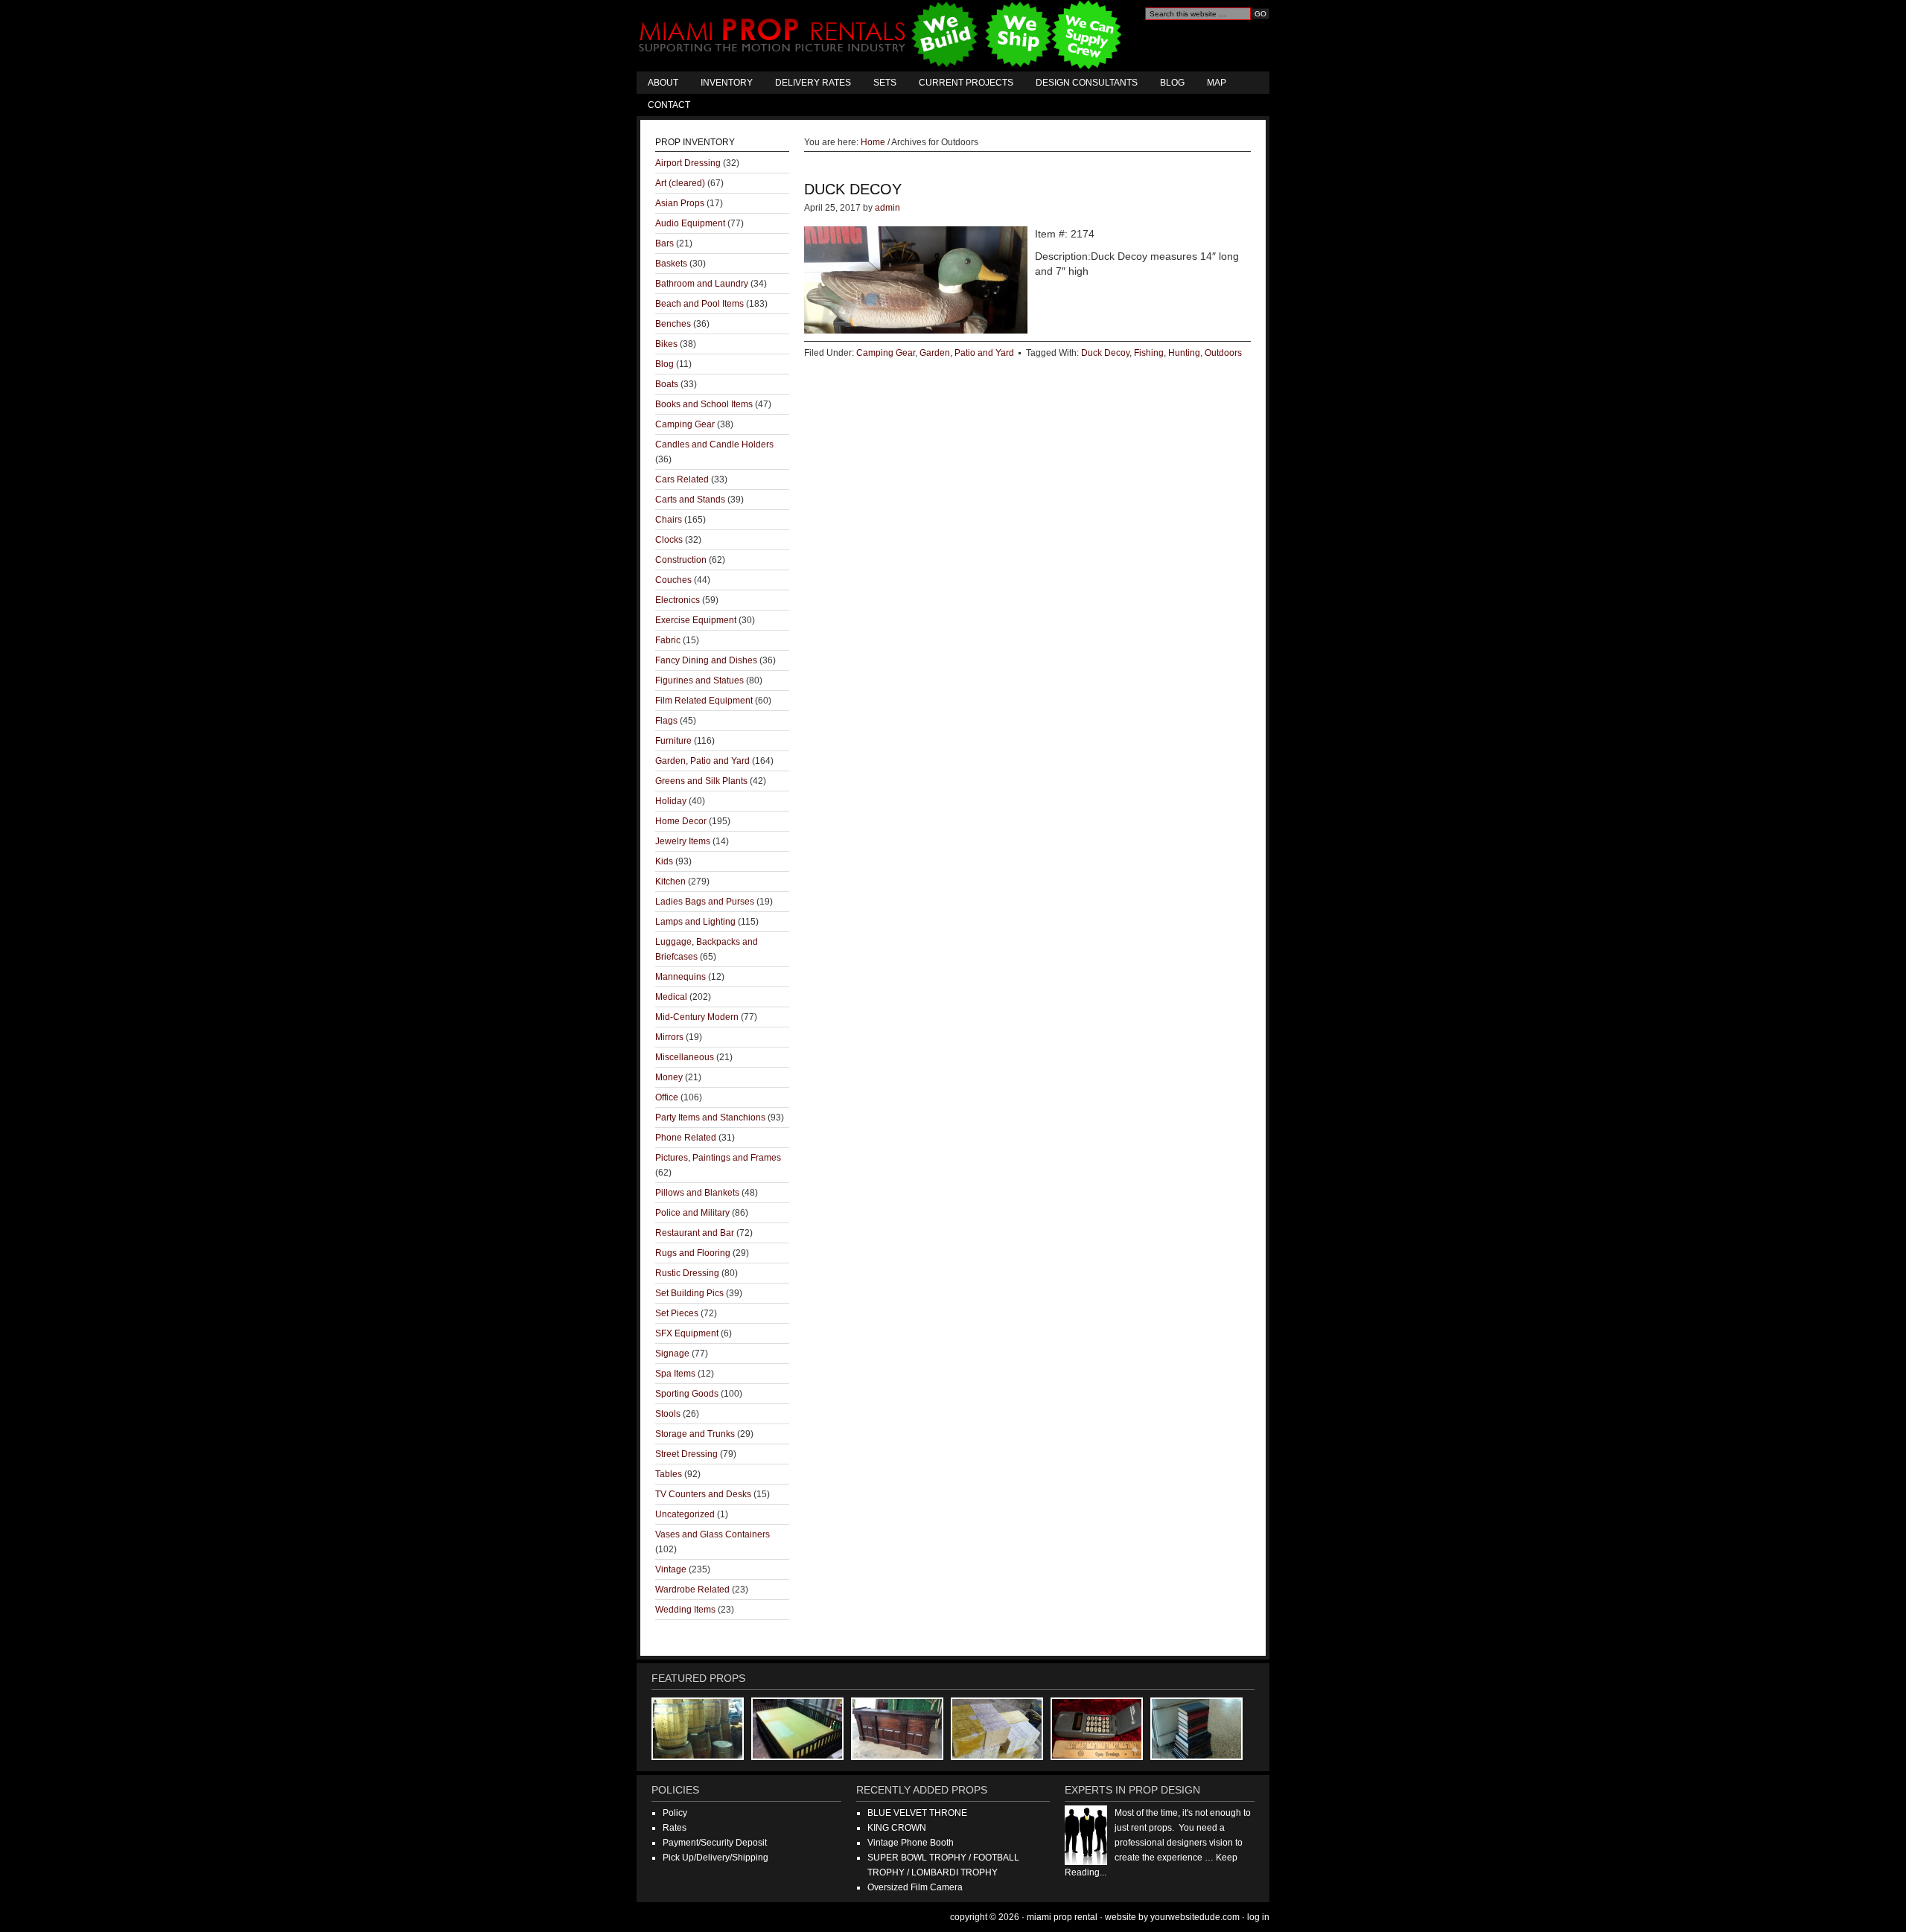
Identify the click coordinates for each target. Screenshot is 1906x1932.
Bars (664, 243)
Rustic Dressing (687, 1273)
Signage (672, 1354)
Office (667, 1097)
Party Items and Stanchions (710, 1118)
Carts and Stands (690, 500)
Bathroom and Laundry (702, 284)
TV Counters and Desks (703, 1494)
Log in (1258, 1917)
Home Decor (681, 821)
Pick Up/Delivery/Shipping (715, 1858)
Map (1217, 83)
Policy (675, 1813)
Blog (1172, 83)
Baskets (671, 264)
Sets (885, 83)
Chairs (669, 520)
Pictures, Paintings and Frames (718, 1158)
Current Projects (966, 83)
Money (669, 1077)
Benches (673, 324)
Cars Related (682, 479)
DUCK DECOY (853, 189)
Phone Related (686, 1138)
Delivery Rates (813, 83)
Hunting (1184, 353)
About (663, 83)
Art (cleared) (680, 183)
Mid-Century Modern (697, 1017)
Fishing (1149, 353)
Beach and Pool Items (699, 304)
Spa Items (675, 1374)
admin (887, 208)
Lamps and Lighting (695, 922)
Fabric (668, 640)
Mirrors (669, 1037)
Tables (669, 1474)
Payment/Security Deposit (715, 1843)
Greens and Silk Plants (701, 781)
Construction (681, 560)
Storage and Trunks (695, 1434)
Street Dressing (686, 1454)
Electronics (678, 600)
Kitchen (670, 881)
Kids (664, 861)
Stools (668, 1414)
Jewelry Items (683, 841)
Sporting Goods (687, 1394)
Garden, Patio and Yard (967, 353)
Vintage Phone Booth (911, 1843)
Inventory (727, 83)
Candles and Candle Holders (714, 444)
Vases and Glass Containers (713, 1534)
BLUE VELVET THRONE (917, 1813)
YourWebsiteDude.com (1195, 1917)
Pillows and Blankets (697, 1193)
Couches (673, 580)
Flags (666, 721)
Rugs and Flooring (693, 1253)
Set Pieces (677, 1313)
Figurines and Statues (699, 680)
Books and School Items (704, 404)
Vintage (671, 1569)
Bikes (666, 344)
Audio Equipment (690, 223)
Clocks (669, 540)
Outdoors (1223, 353)
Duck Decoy (1105, 353)
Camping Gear (886, 353)
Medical (671, 997)
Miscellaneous (685, 1057)
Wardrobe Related (692, 1590)
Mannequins (681, 977)
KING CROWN (897, 1828)
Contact (669, 105)
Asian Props (680, 203)
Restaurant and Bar (695, 1233)
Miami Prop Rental (882, 36)
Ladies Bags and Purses (705, 902)
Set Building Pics (689, 1293)
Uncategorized (685, 1514)
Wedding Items (685, 1610)
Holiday (671, 801)
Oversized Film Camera (915, 1887)
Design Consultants (1087, 83)
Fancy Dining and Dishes (706, 660)
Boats (667, 384)
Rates (675, 1828)
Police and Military (692, 1213)
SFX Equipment (687, 1333)
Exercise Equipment (696, 620)
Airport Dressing (688, 163)
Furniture (673, 741)
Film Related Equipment (704, 701)
